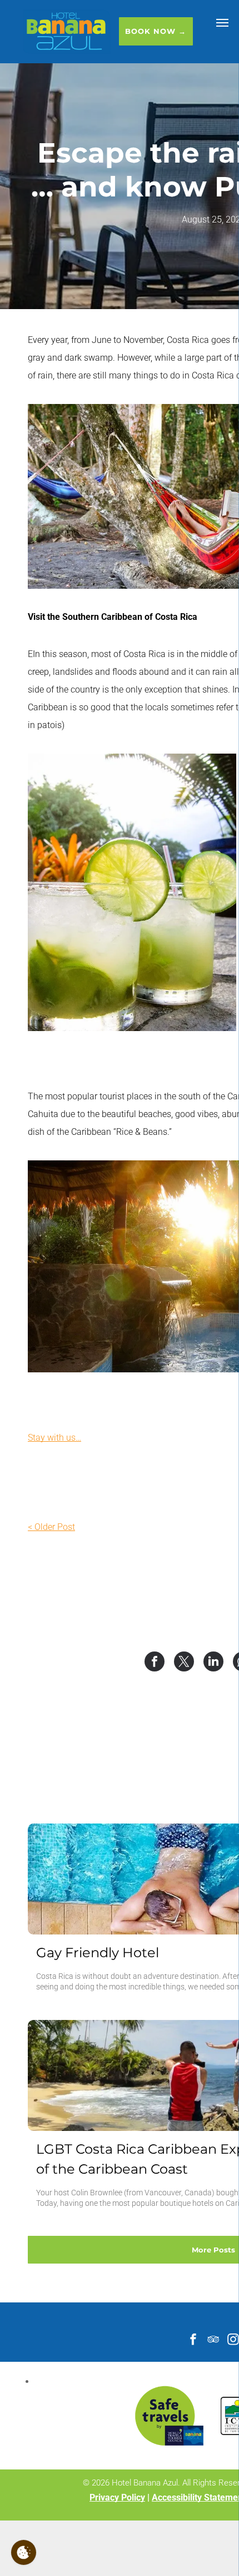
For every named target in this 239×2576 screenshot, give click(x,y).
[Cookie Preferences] (24, 2552)
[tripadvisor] (213, 2340)
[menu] (222, 23)
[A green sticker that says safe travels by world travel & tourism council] (169, 2416)
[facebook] (193, 2340)
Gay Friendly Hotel (98, 1953)
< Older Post (51, 1527)
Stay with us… (54, 1438)
